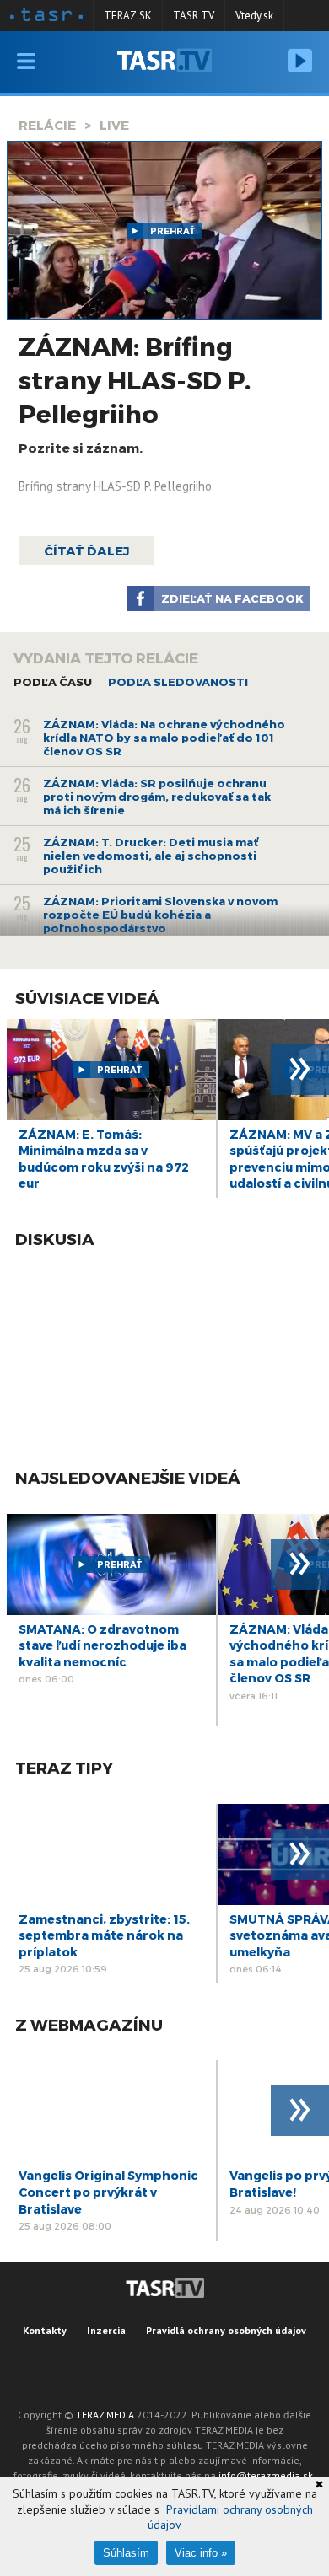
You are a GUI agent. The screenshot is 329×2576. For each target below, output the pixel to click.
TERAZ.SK (128, 16)
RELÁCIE (47, 125)
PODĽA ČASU (53, 682)
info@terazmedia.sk (266, 2475)
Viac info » (201, 2553)
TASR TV (194, 16)
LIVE (114, 125)
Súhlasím (126, 2553)
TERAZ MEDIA (105, 2415)
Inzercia (106, 2330)
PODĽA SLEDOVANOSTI (178, 682)
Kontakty (45, 2330)
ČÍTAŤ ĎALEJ (86, 550)
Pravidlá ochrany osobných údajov (226, 2330)
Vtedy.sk (254, 16)
